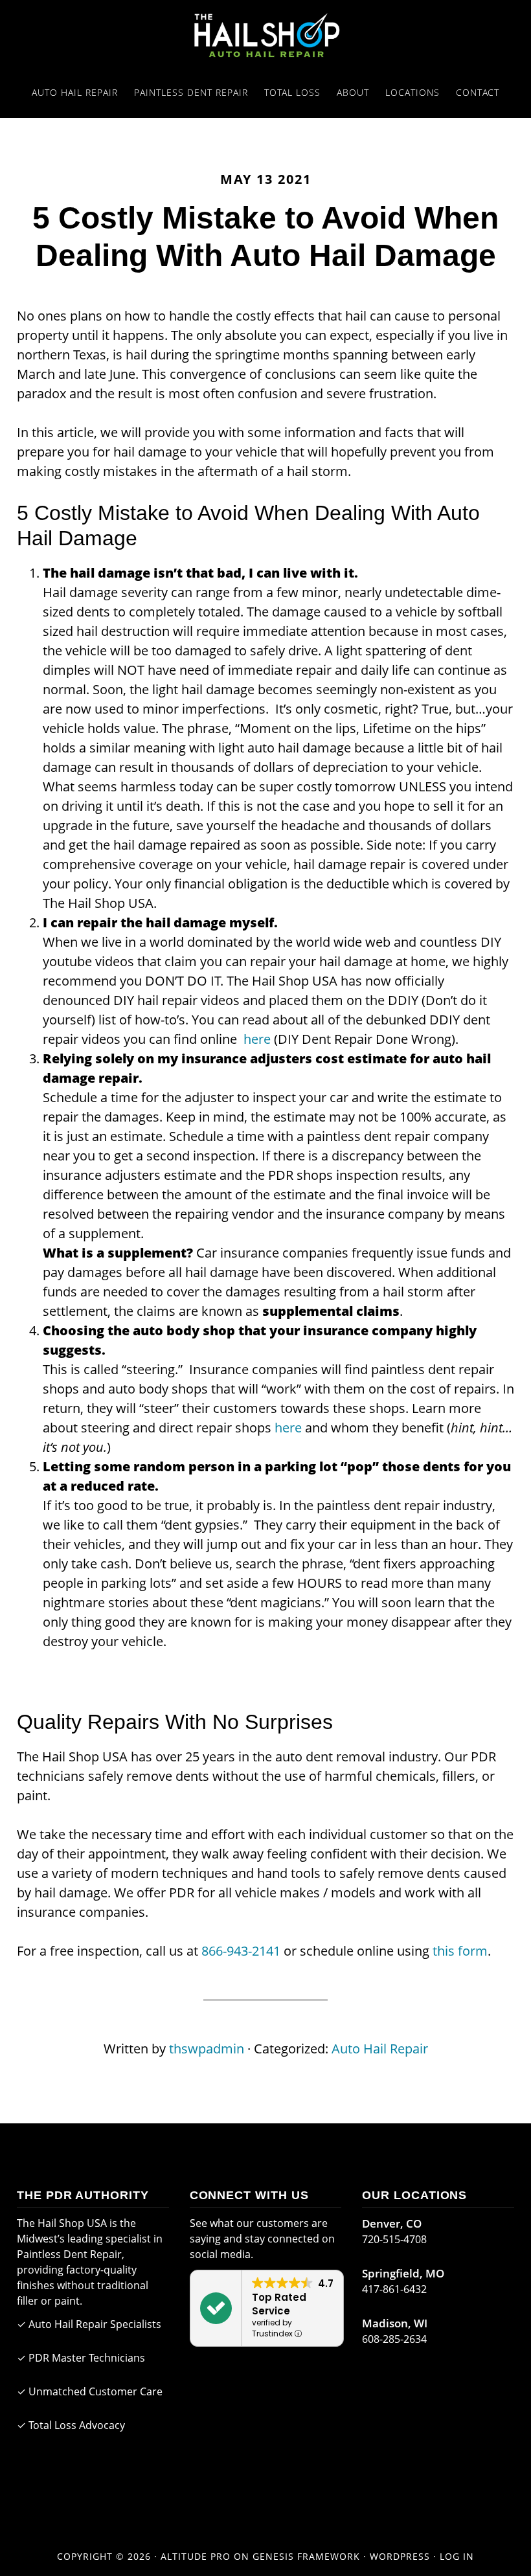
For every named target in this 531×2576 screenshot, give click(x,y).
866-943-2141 (241, 1951)
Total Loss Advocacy (77, 2425)
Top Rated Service (279, 2304)
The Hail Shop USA (265, 34)
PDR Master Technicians (87, 2358)
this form (460, 1951)
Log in (457, 2556)
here (257, 1039)
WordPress (400, 2556)
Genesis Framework (306, 2556)
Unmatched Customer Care (96, 2391)
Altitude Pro (196, 2556)
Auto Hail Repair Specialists (95, 2324)
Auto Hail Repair (380, 2049)
